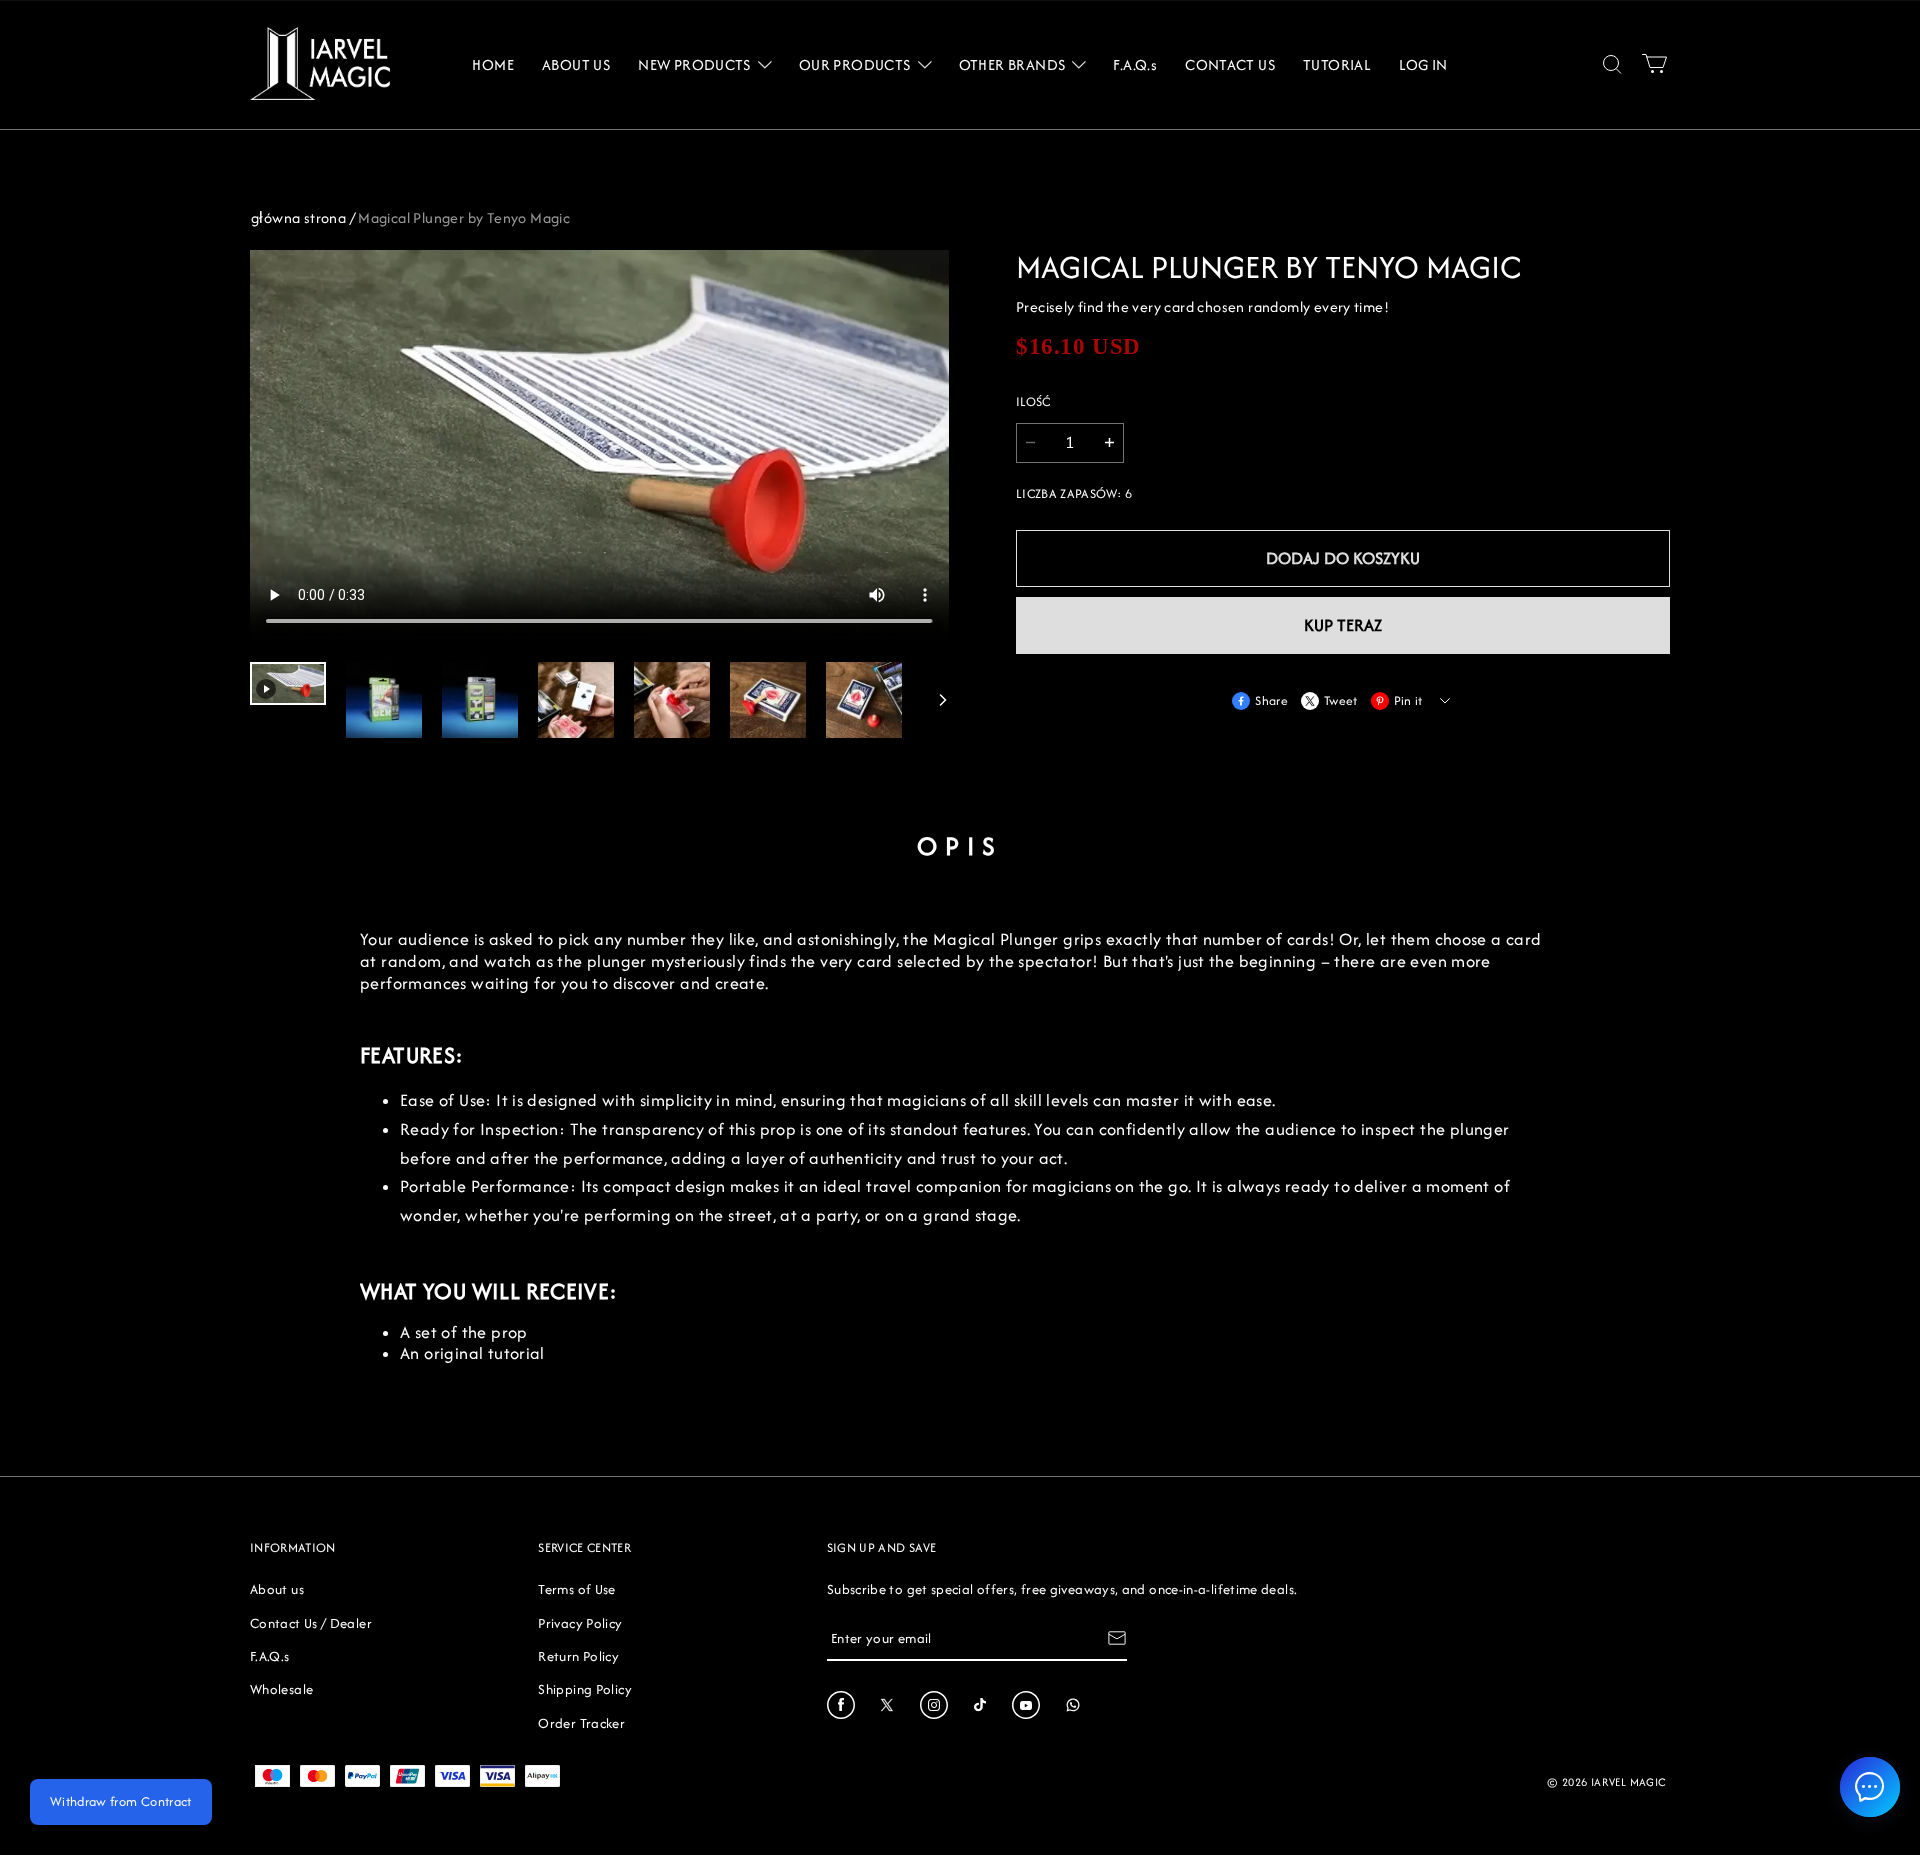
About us (277, 1589)
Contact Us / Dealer (311, 1623)
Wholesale (281, 1689)
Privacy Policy (580, 1623)
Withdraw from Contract (121, 1801)
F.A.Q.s (270, 1656)
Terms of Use (576, 1589)
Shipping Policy (584, 1689)
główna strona (298, 217)
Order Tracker (581, 1723)
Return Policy (578, 1656)
